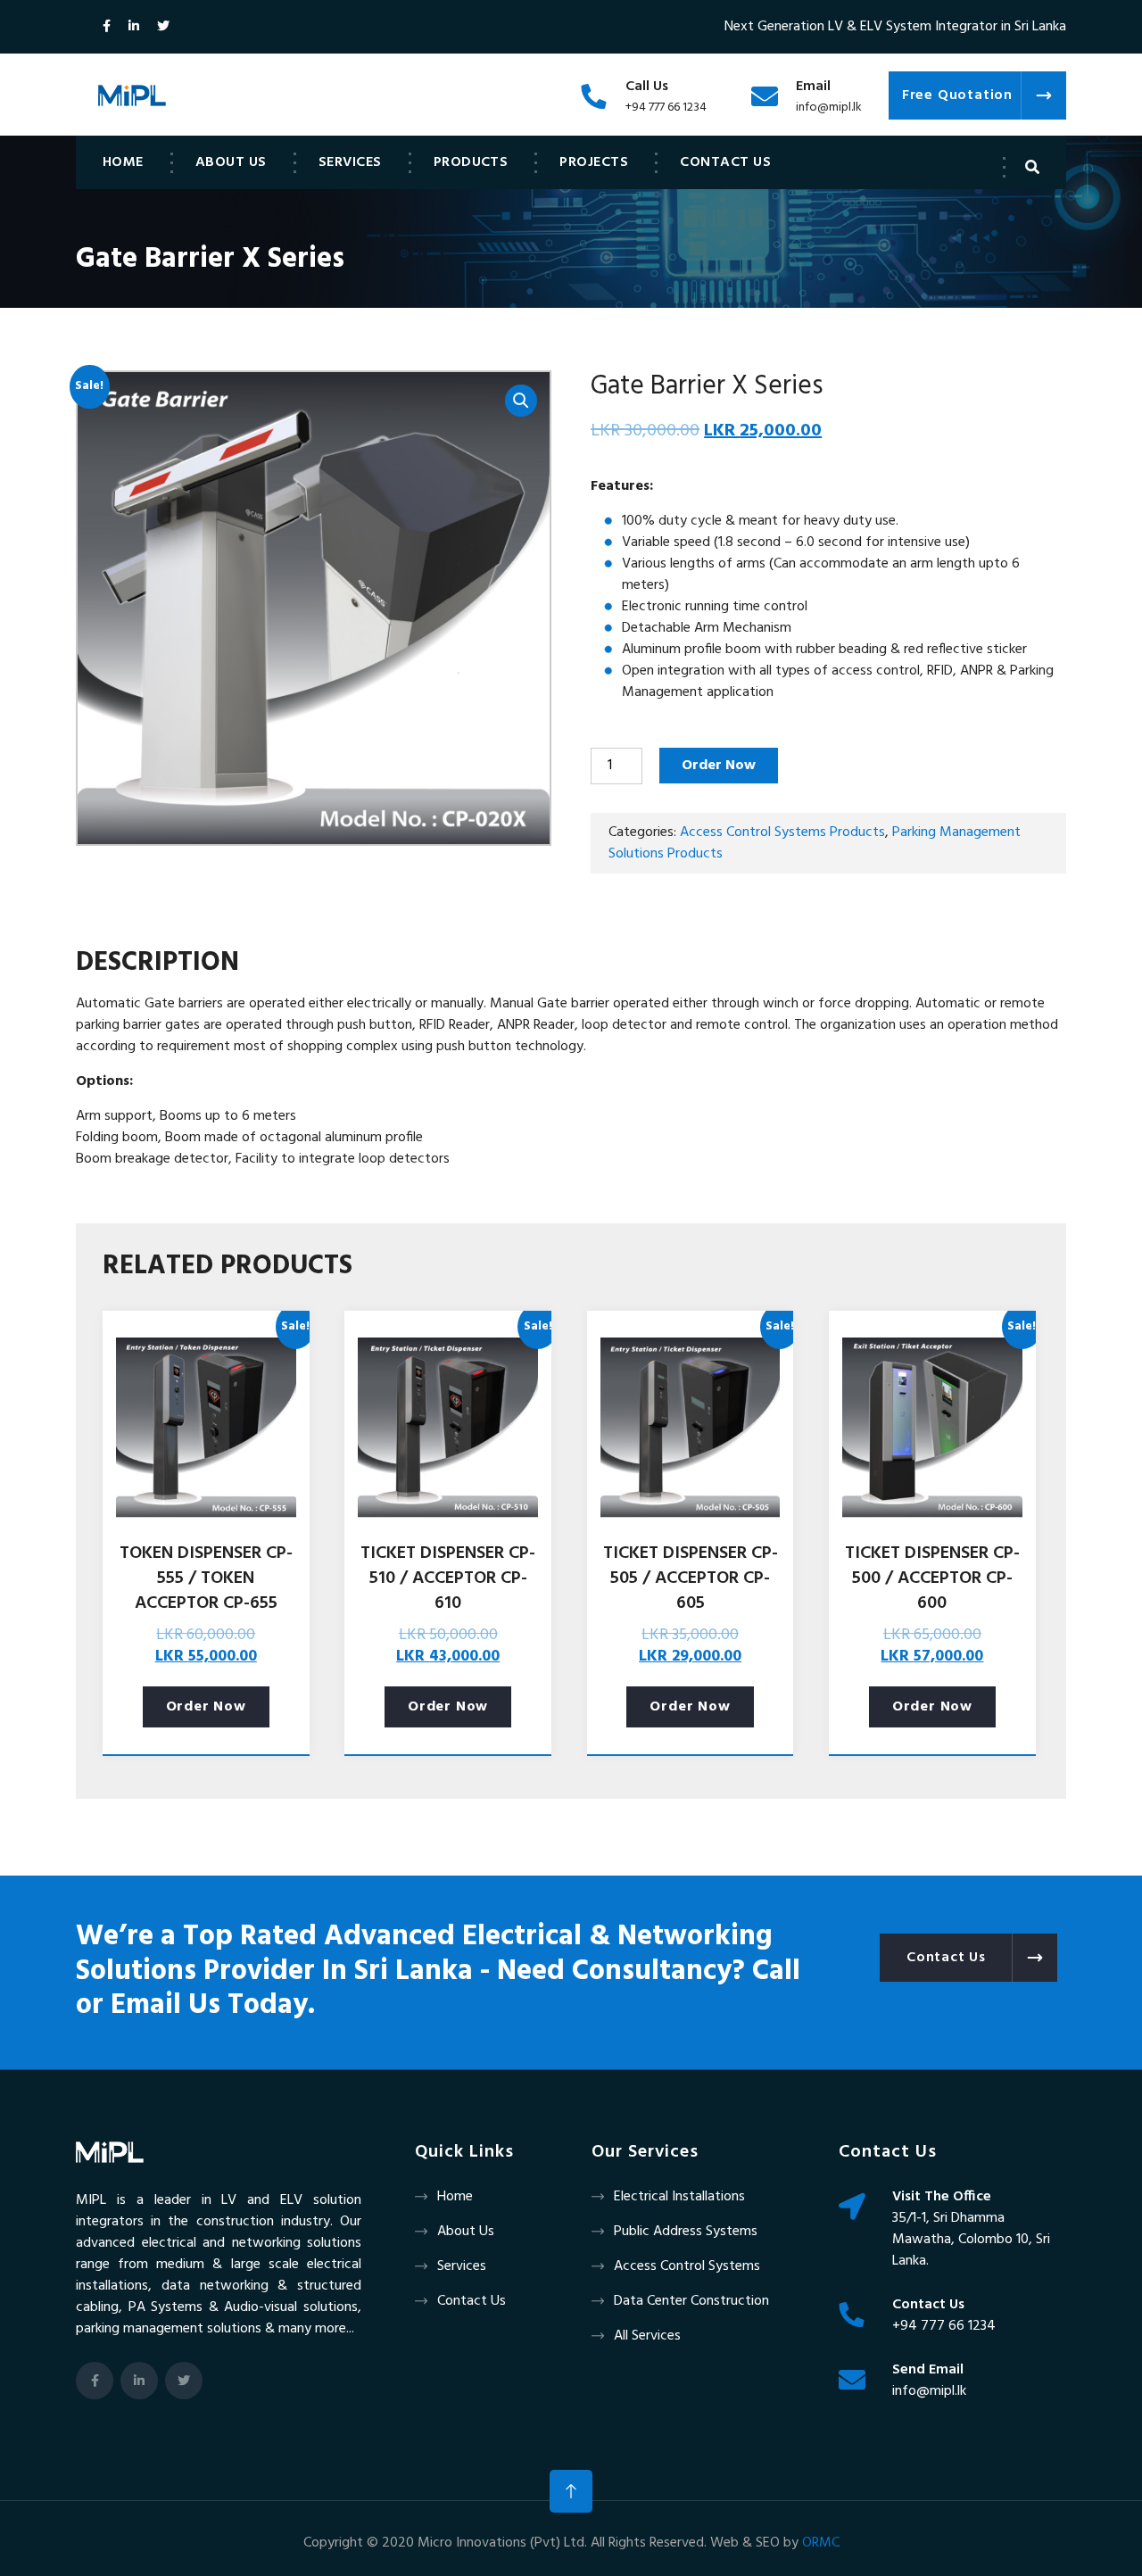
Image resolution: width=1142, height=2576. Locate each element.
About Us (231, 162)
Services (350, 162)
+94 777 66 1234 (666, 108)
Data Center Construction (691, 2301)
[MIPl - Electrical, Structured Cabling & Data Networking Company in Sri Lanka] (132, 95)
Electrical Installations (679, 2197)
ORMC (821, 2543)
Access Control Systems (687, 2266)
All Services (647, 2336)
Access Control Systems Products (782, 832)
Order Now (719, 766)
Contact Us (725, 162)
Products (471, 162)
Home (123, 162)
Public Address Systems (686, 2232)
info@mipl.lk (829, 108)
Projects (594, 162)
